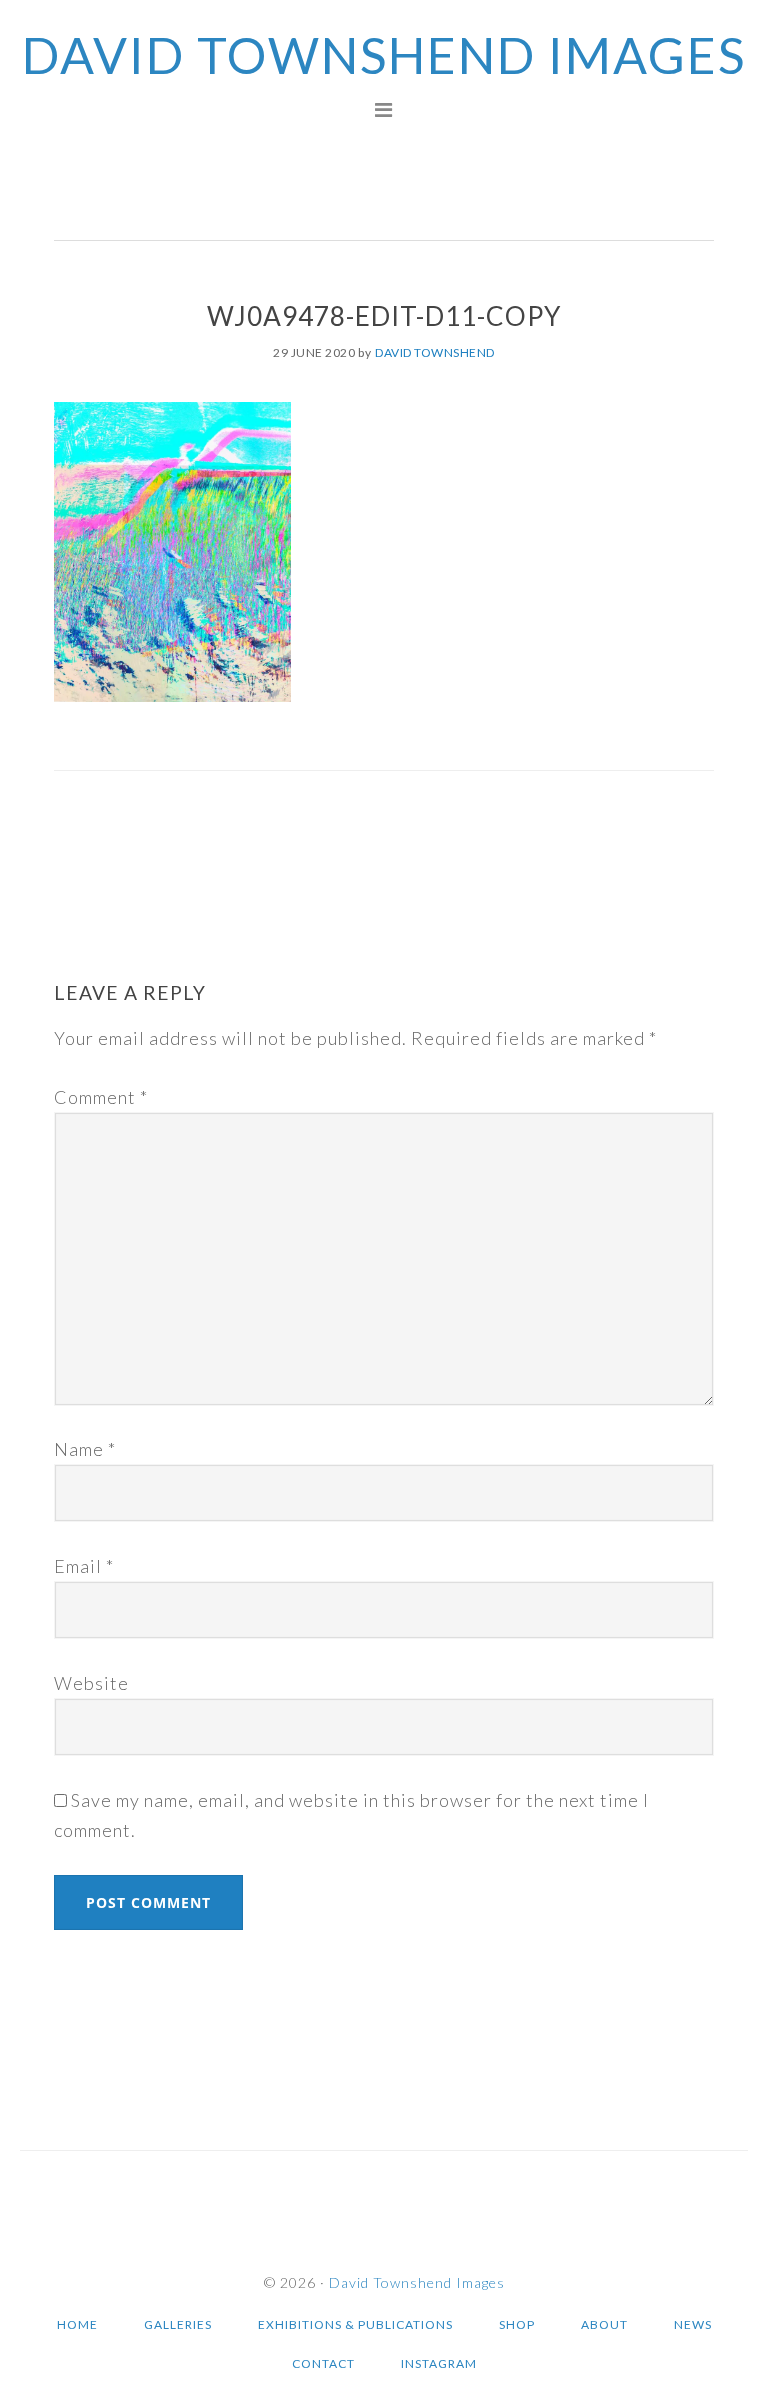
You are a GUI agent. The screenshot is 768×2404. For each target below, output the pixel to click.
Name (85, 1449)
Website (91, 1683)
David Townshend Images (384, 55)
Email (84, 1566)
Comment (101, 1097)
